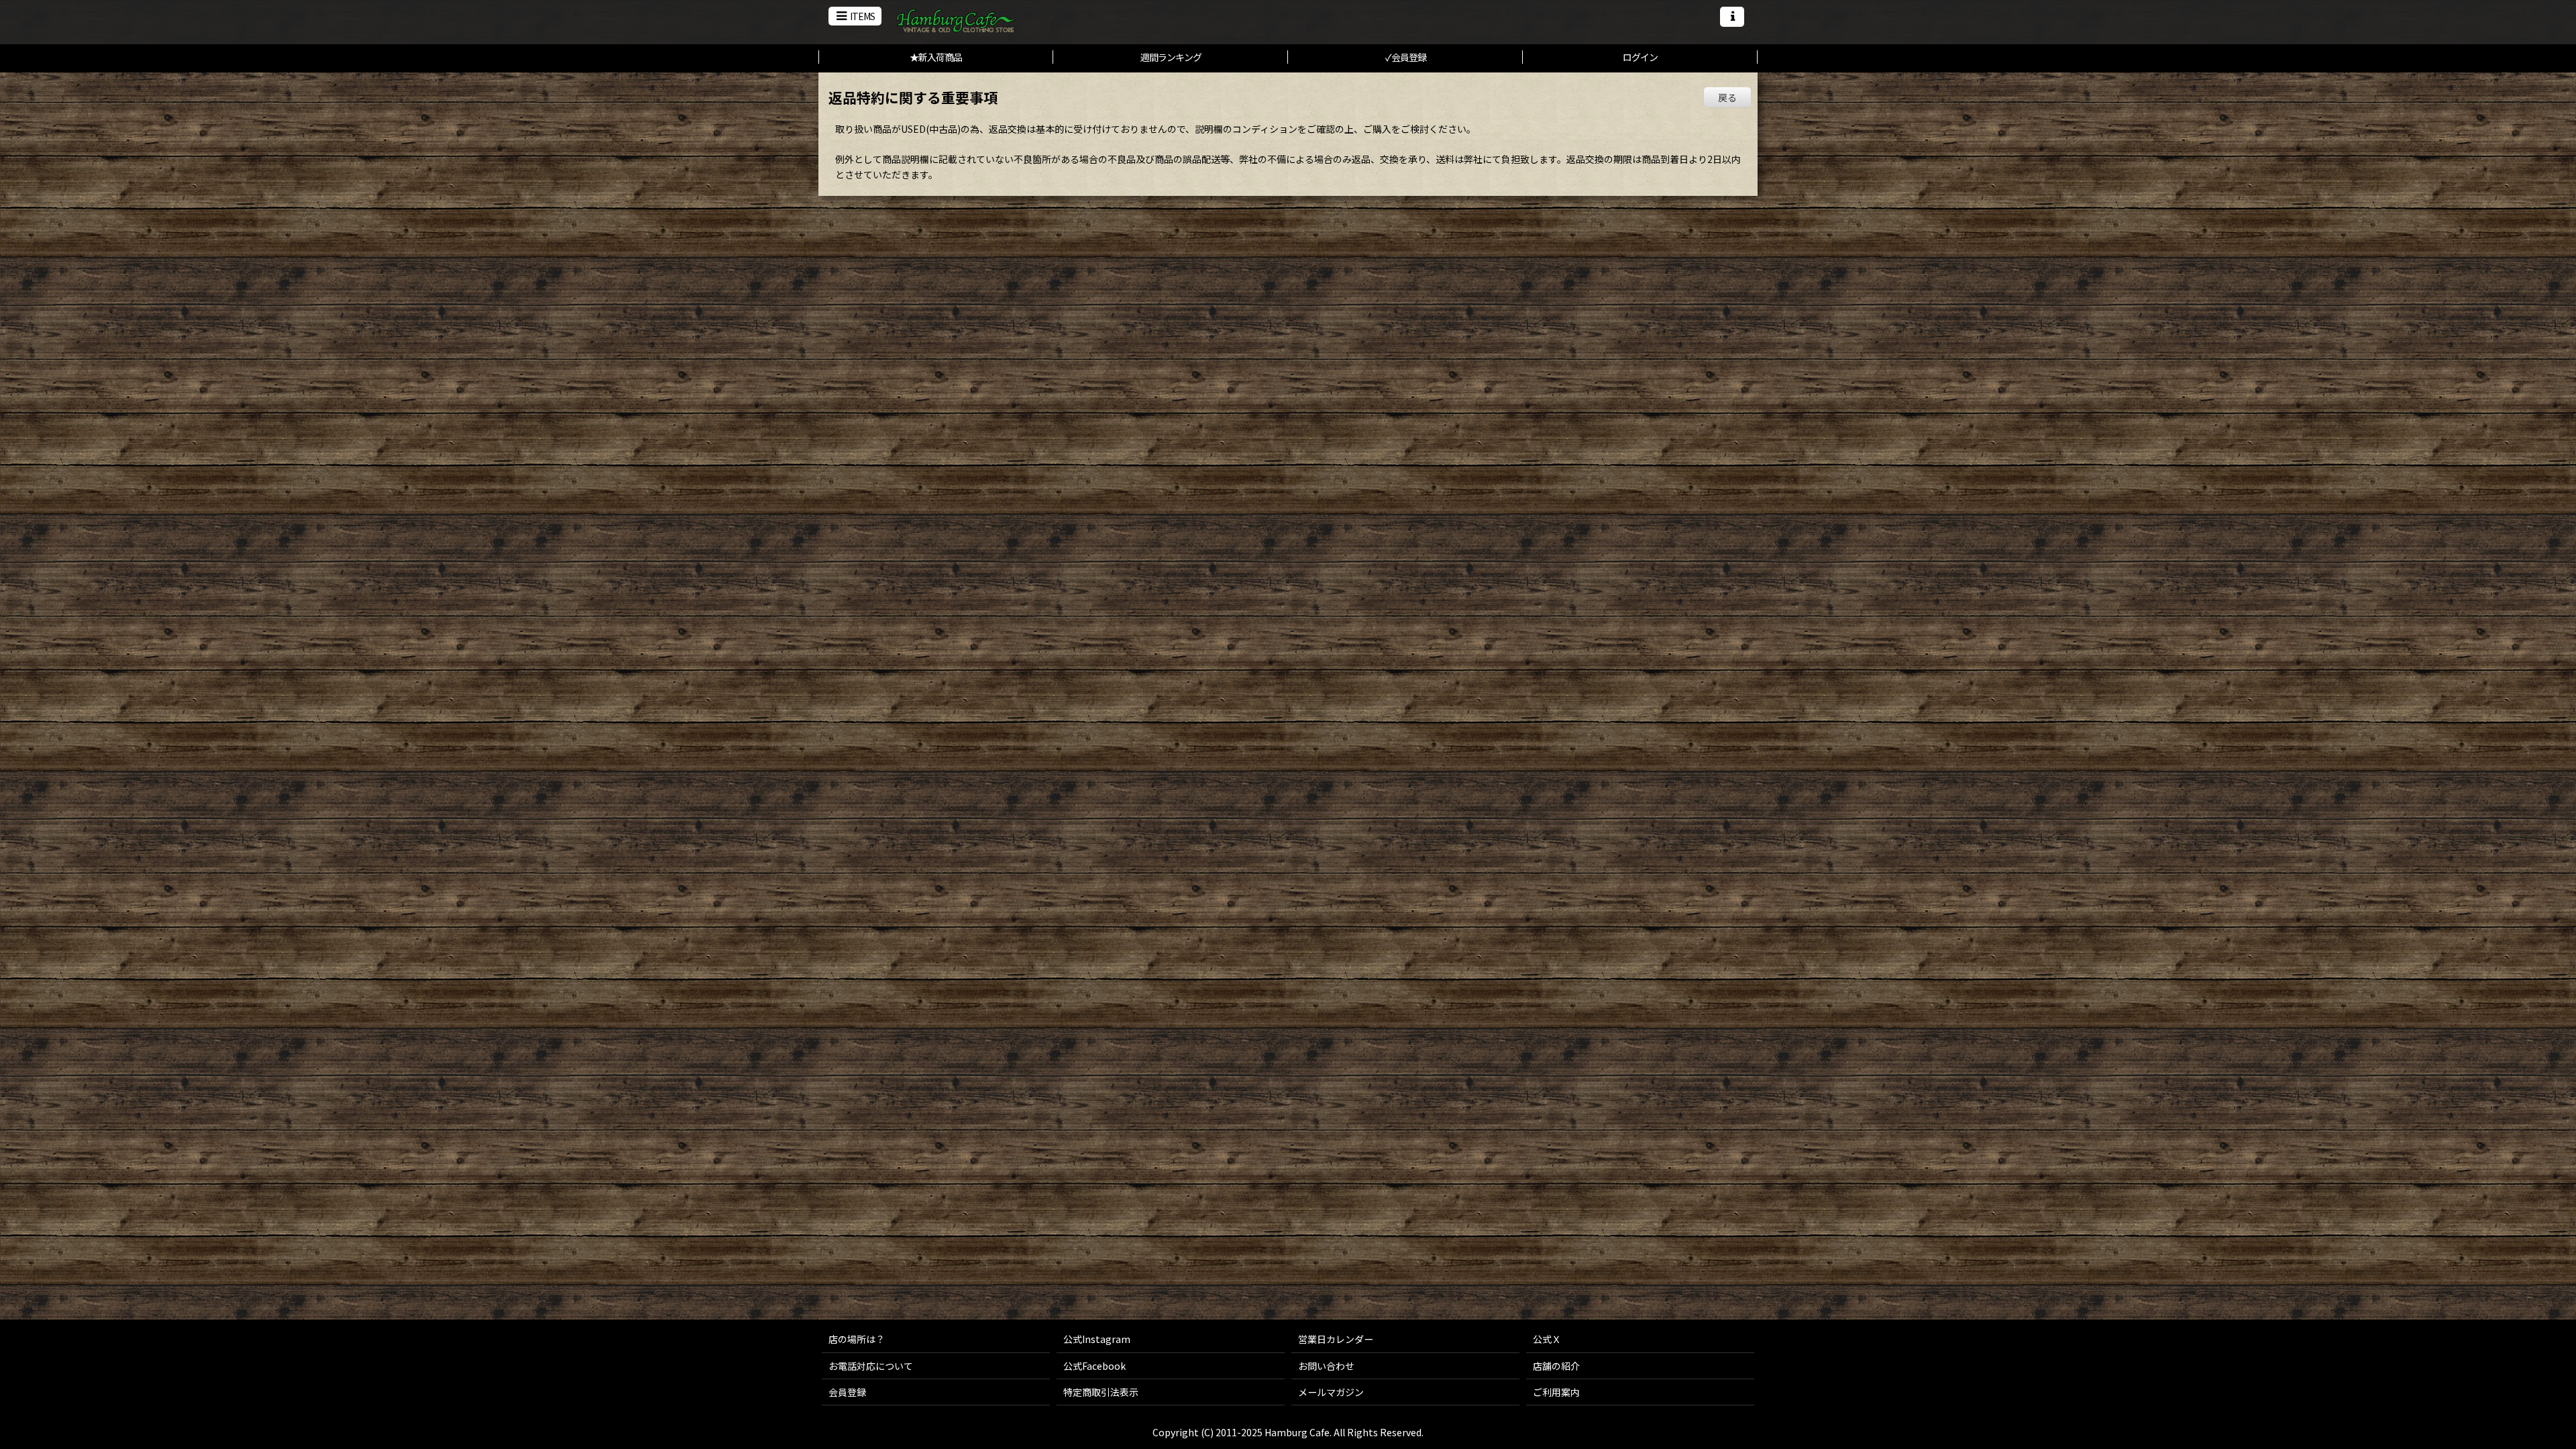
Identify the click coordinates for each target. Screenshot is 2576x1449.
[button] (855, 16)
